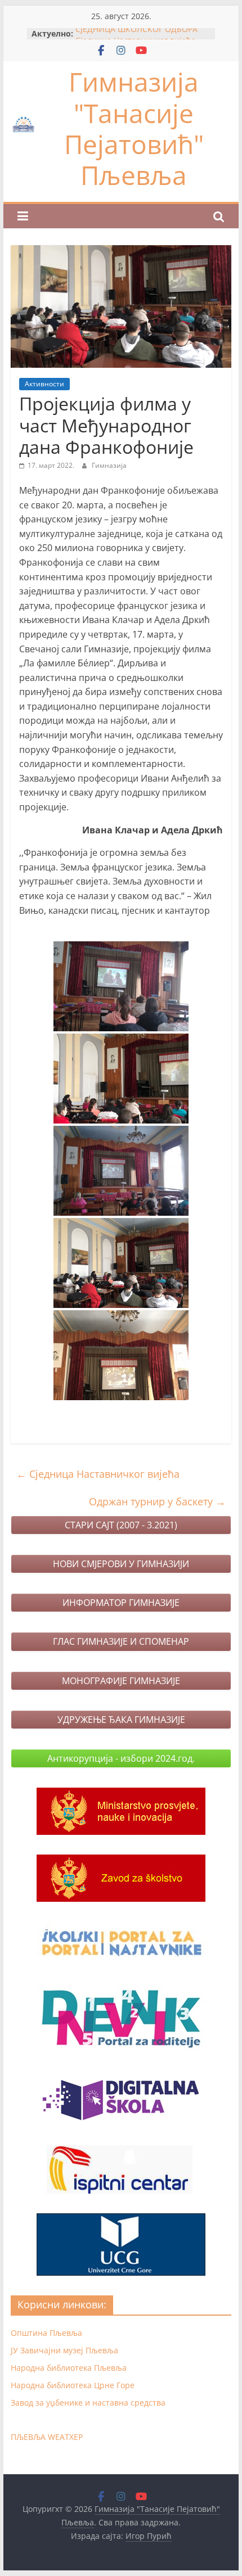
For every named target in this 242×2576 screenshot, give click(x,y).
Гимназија (109, 465)
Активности (44, 384)
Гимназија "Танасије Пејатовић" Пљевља (134, 128)
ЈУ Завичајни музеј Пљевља (64, 2350)
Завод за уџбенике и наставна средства (88, 2403)
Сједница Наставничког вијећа (98, 1474)
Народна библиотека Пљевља (69, 2368)
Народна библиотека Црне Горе (73, 2385)
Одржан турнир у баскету (157, 1501)
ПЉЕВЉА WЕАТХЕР (47, 2437)
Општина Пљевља (46, 2333)
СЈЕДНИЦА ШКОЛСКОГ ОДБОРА (136, 33)
